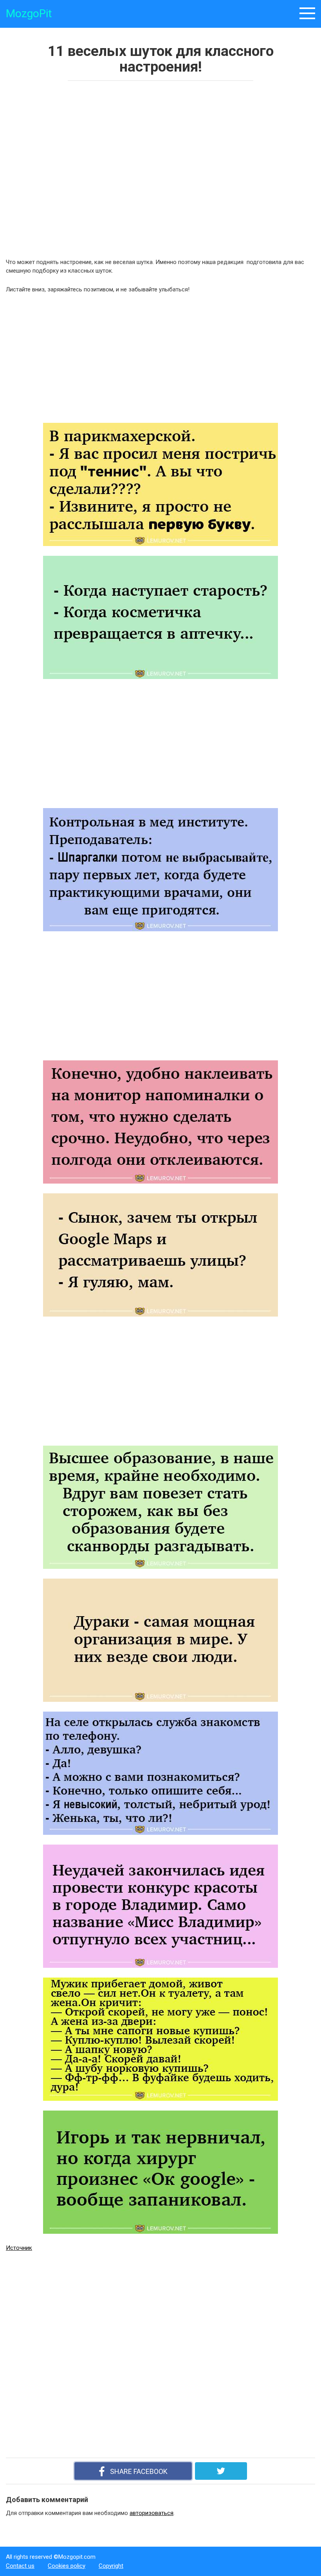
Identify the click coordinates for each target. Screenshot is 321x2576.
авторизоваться (151, 2513)
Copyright (111, 2566)
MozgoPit (29, 13)
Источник (19, 2248)
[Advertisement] (119, 167)
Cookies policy (67, 2566)
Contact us (20, 2566)
